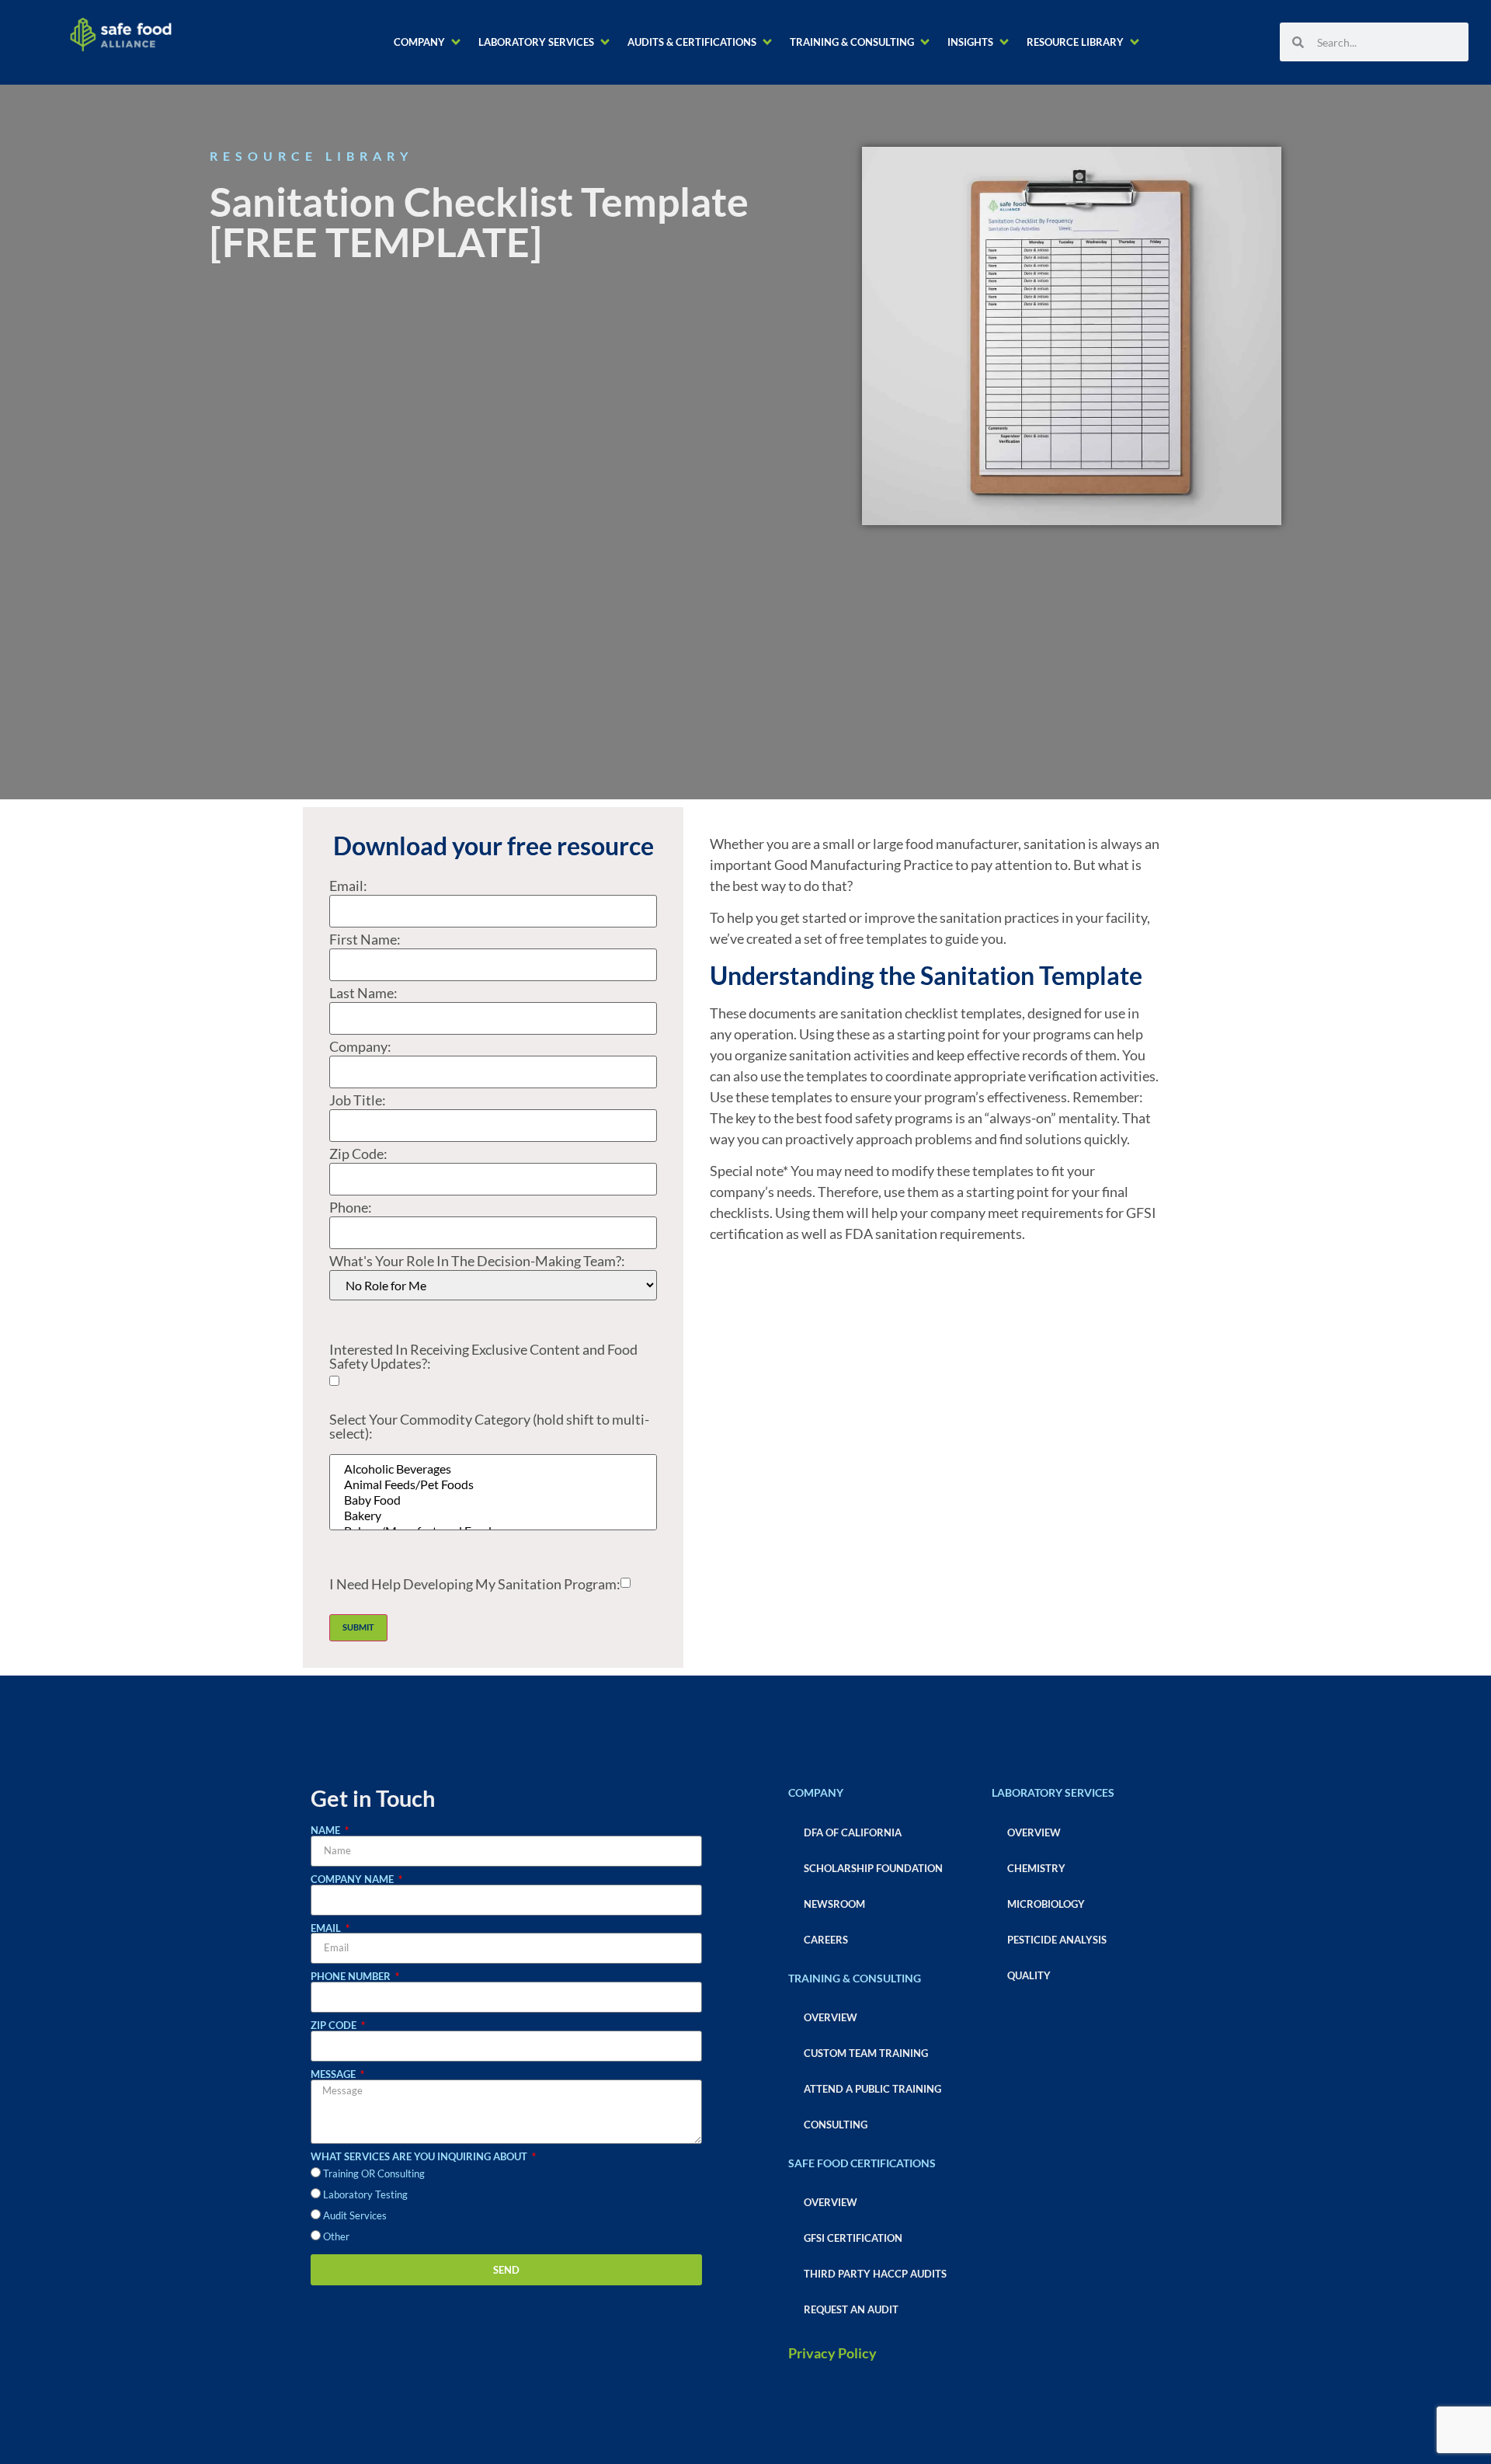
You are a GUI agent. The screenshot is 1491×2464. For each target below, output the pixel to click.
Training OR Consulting (374, 2173)
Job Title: (358, 1100)
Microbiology (1046, 1904)
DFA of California (853, 1832)
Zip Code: (358, 1154)
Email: (348, 886)
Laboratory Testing (365, 2194)
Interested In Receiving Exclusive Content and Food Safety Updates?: (483, 1356)
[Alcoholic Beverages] (493, 1469)
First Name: (365, 939)
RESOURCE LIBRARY (311, 156)
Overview (831, 2017)
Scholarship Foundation (873, 1868)
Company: (360, 1046)
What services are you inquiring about (420, 2157)
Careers (826, 1940)
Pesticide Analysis (1057, 1940)
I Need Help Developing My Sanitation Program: (475, 1584)
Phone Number (352, 1977)
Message (334, 2074)
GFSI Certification (853, 2238)
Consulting (836, 2125)
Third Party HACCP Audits (875, 2274)
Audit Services (355, 2215)
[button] (428, 42)
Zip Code (335, 2025)
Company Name (353, 1879)
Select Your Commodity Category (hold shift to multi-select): (489, 1427)
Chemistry (1036, 1868)
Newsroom (834, 1904)
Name (327, 1831)
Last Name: (363, 993)
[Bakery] (493, 1516)
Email (327, 1928)
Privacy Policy (832, 2353)
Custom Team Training (866, 2053)
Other (336, 2236)
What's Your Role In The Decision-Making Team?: (477, 1261)
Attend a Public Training (872, 2089)
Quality (1029, 1975)
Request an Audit (851, 2309)
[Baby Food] (493, 1500)
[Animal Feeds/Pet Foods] (493, 1484)
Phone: (351, 1207)
